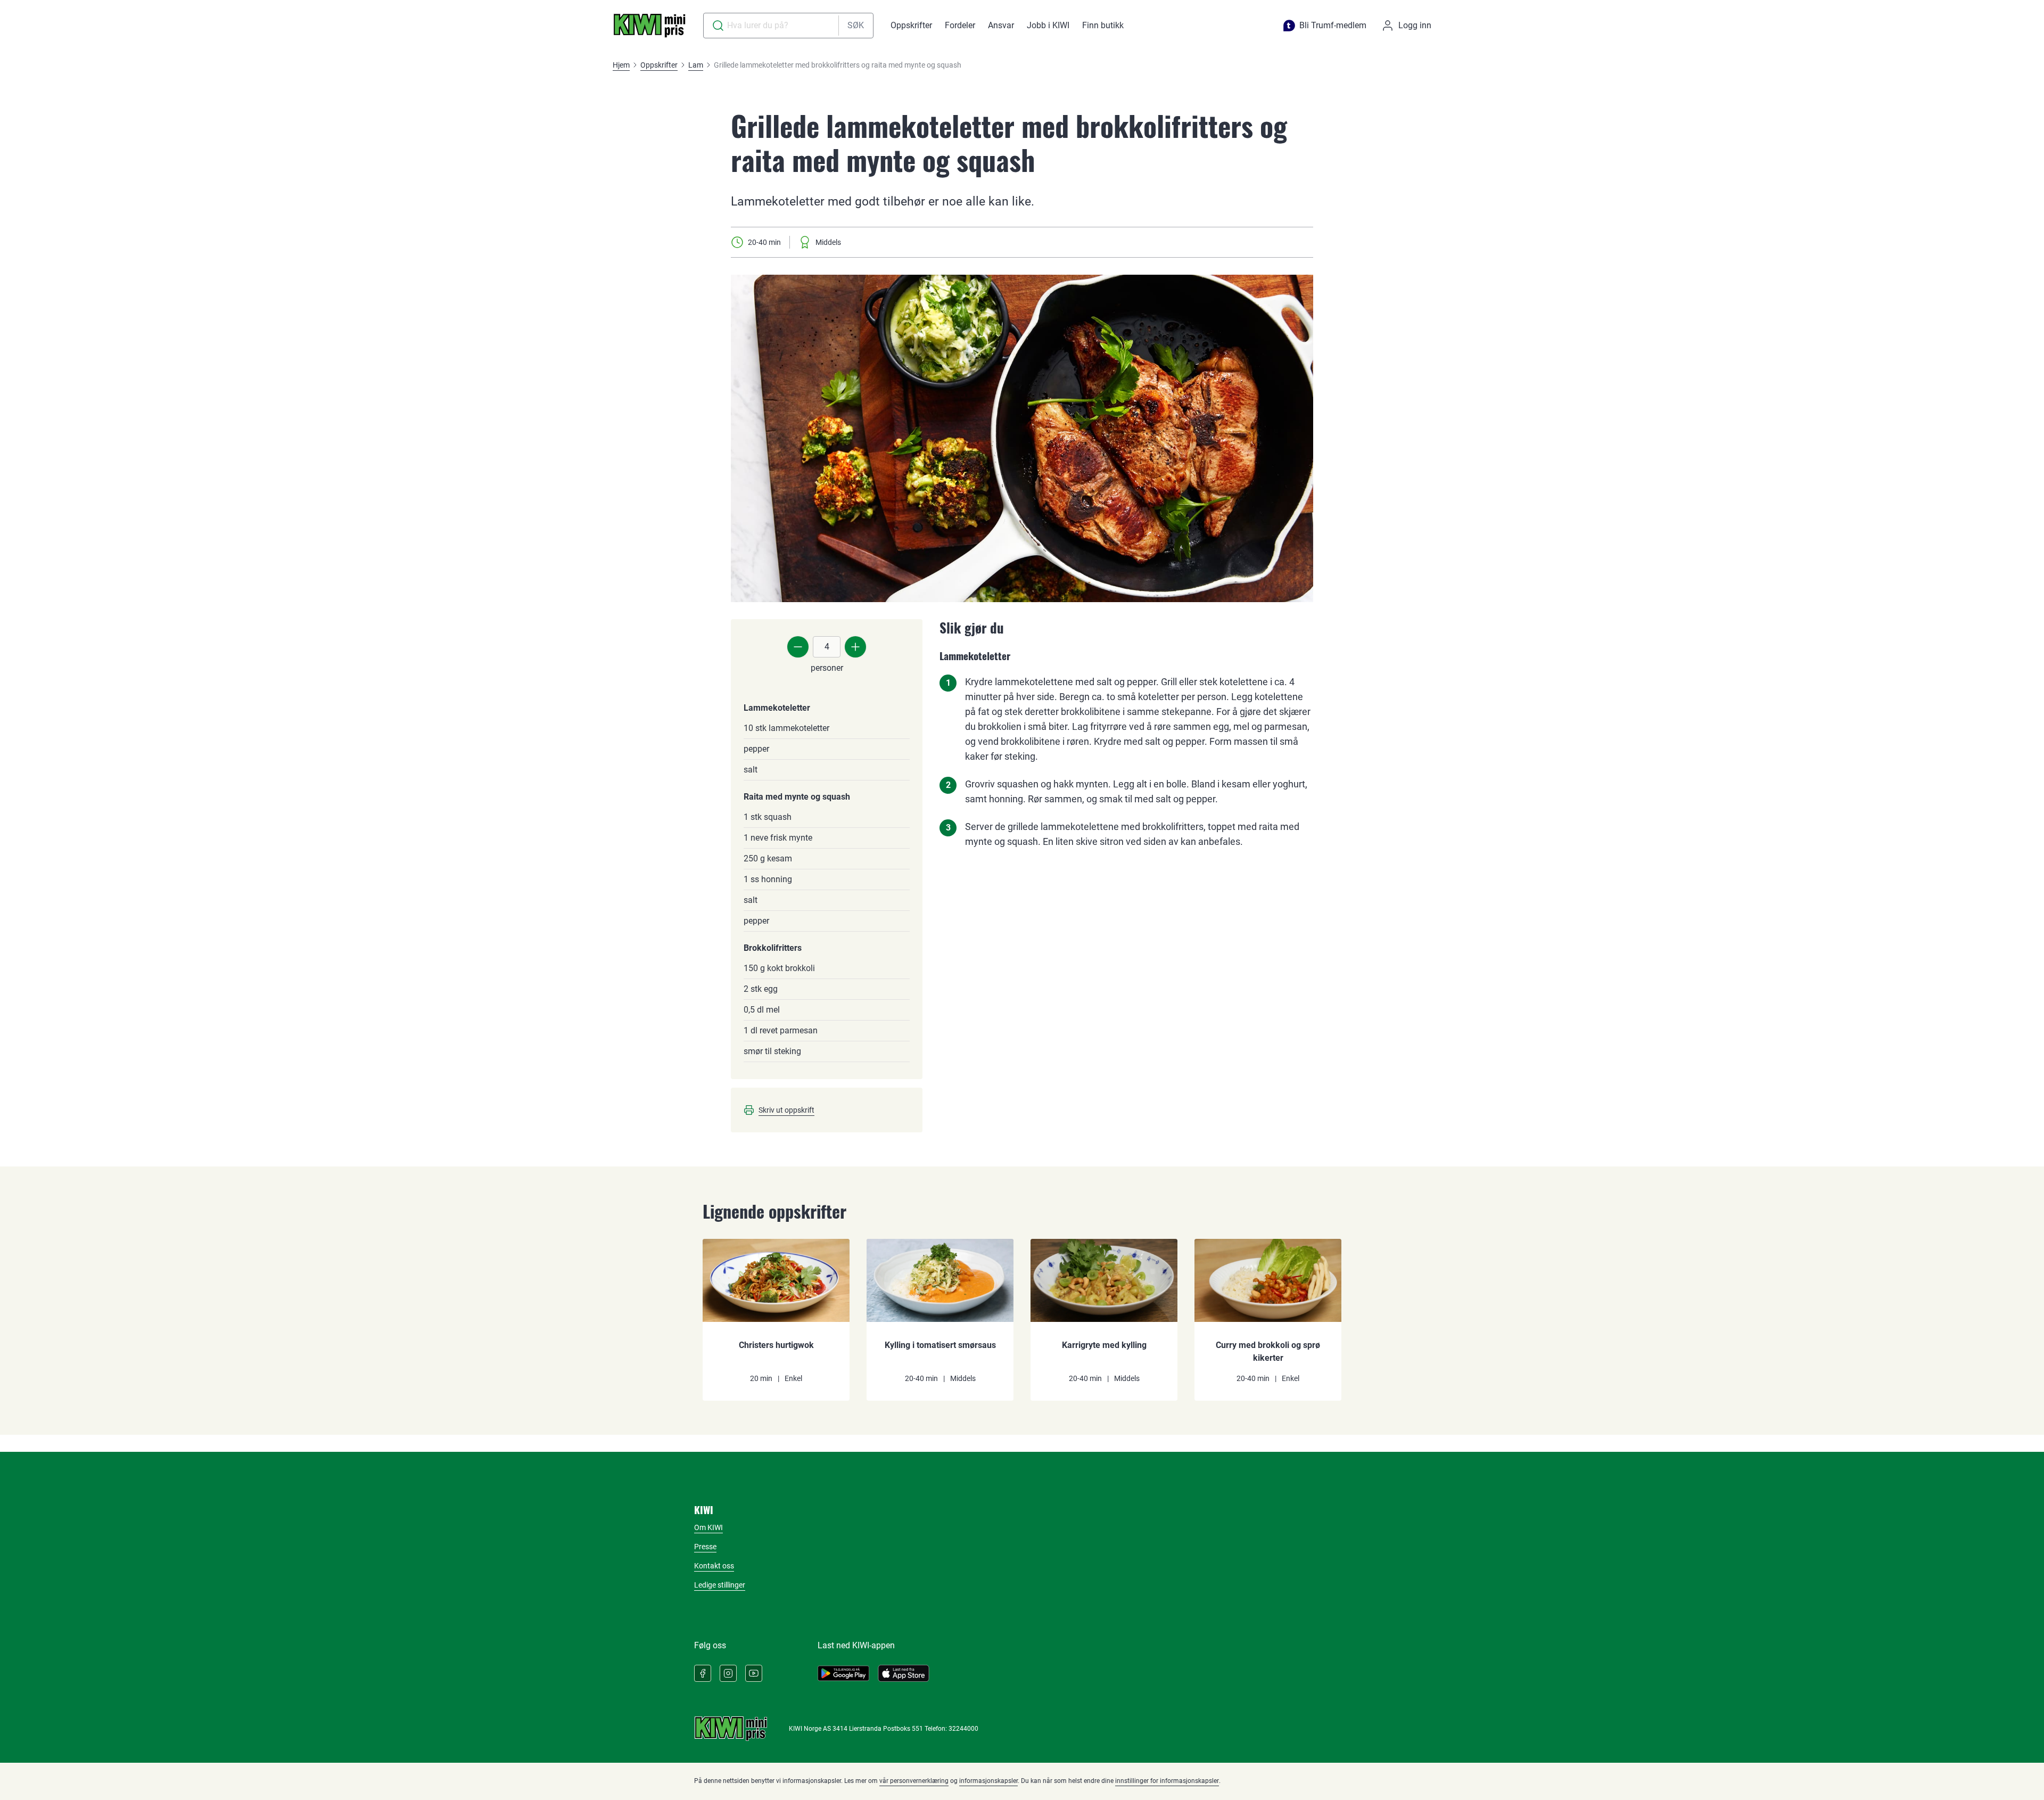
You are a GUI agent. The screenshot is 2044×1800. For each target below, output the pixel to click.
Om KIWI (708, 1527)
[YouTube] (754, 1673)
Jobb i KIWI (1048, 25)
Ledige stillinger (720, 1585)
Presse (705, 1547)
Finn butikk (1103, 25)
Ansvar (1001, 25)
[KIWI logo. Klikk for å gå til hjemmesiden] (649, 26)
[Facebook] (703, 1673)
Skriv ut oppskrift (786, 1110)
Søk (856, 25)
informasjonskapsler (988, 1781)
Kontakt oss (714, 1566)
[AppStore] (904, 1673)
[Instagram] (728, 1673)
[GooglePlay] (843, 1673)
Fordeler (960, 25)
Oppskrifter (911, 25)
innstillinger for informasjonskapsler (1167, 1781)
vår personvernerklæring (914, 1781)
